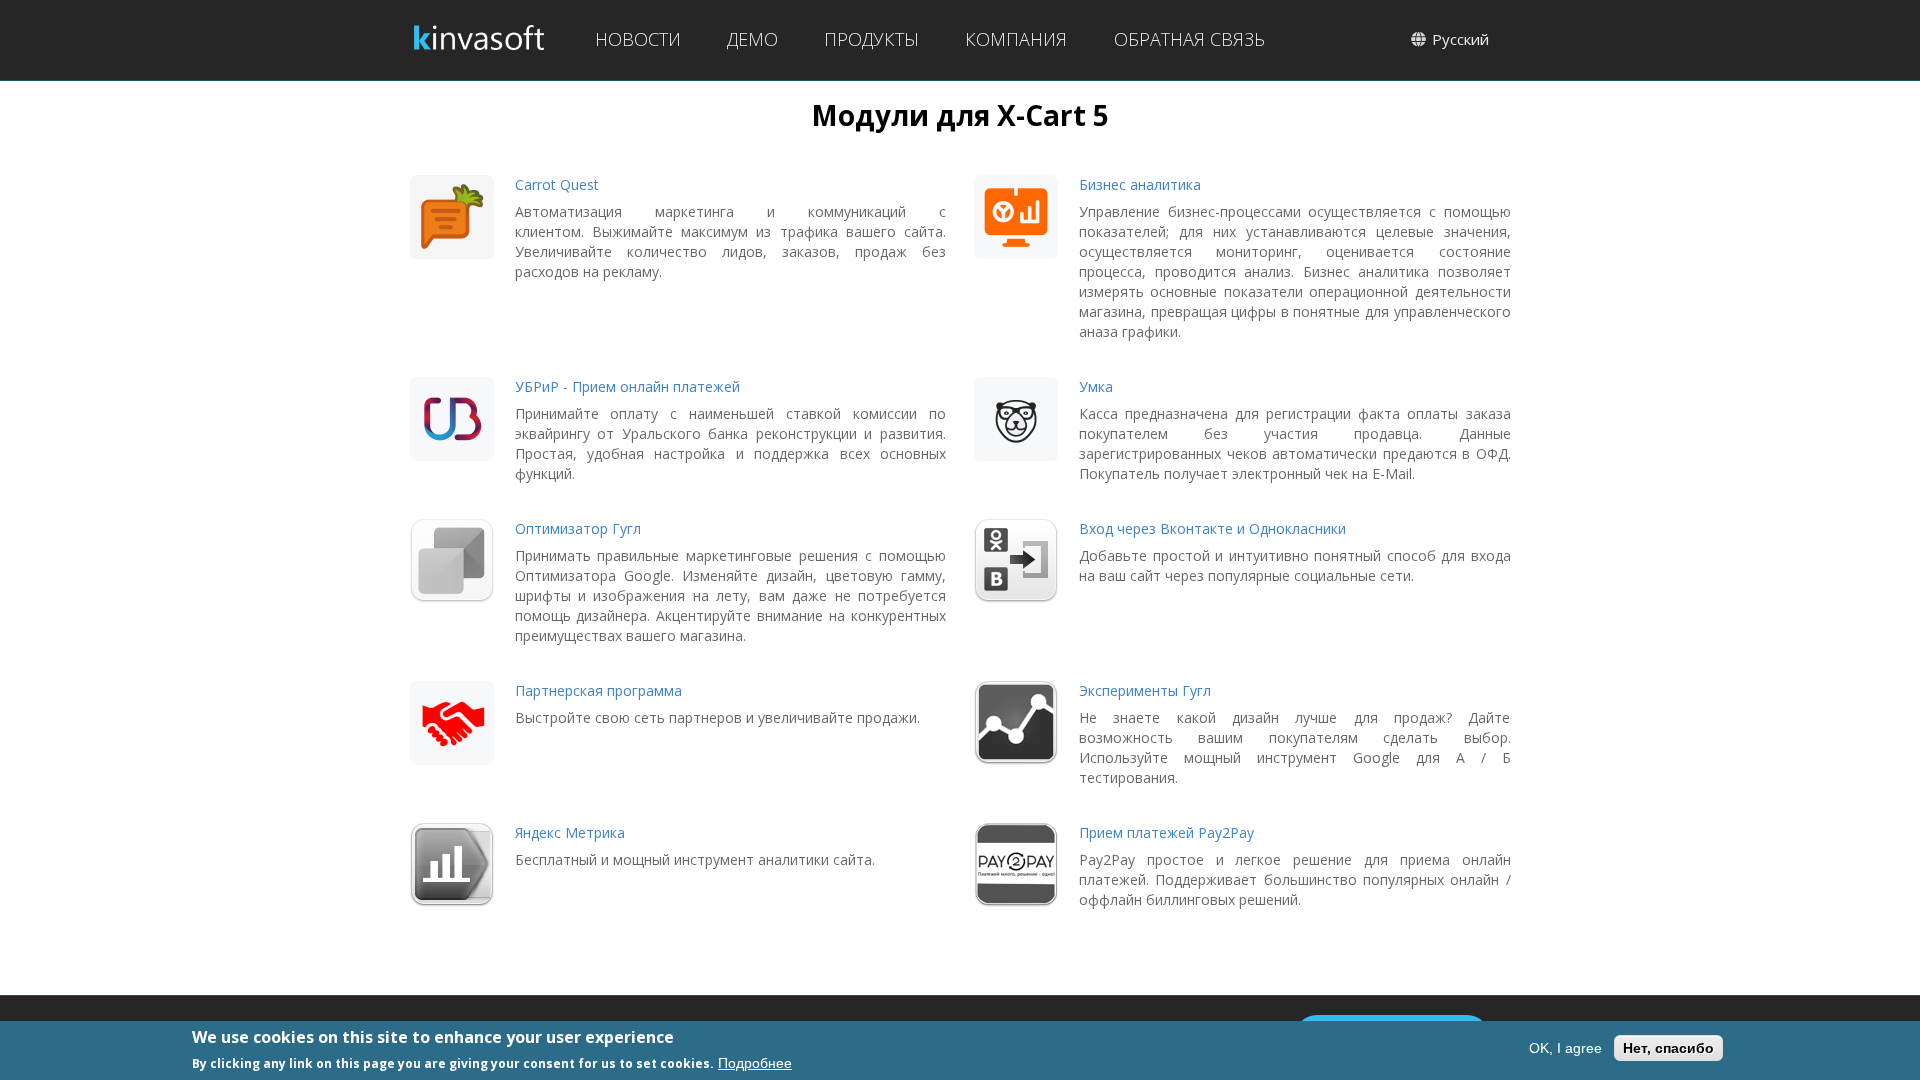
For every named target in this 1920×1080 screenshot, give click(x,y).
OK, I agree (1565, 1048)
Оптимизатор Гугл (578, 528)
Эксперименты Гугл (1145, 690)
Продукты (871, 39)
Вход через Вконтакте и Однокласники (1212, 528)
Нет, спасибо (1668, 1048)
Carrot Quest (557, 184)
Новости (638, 39)
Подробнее (755, 1063)
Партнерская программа (598, 690)
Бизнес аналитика (1140, 184)
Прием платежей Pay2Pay (1166, 832)
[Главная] (479, 40)
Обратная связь (1189, 39)
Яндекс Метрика (570, 832)
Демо (752, 39)
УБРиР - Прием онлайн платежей (627, 386)
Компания (1016, 39)
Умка (1096, 386)
